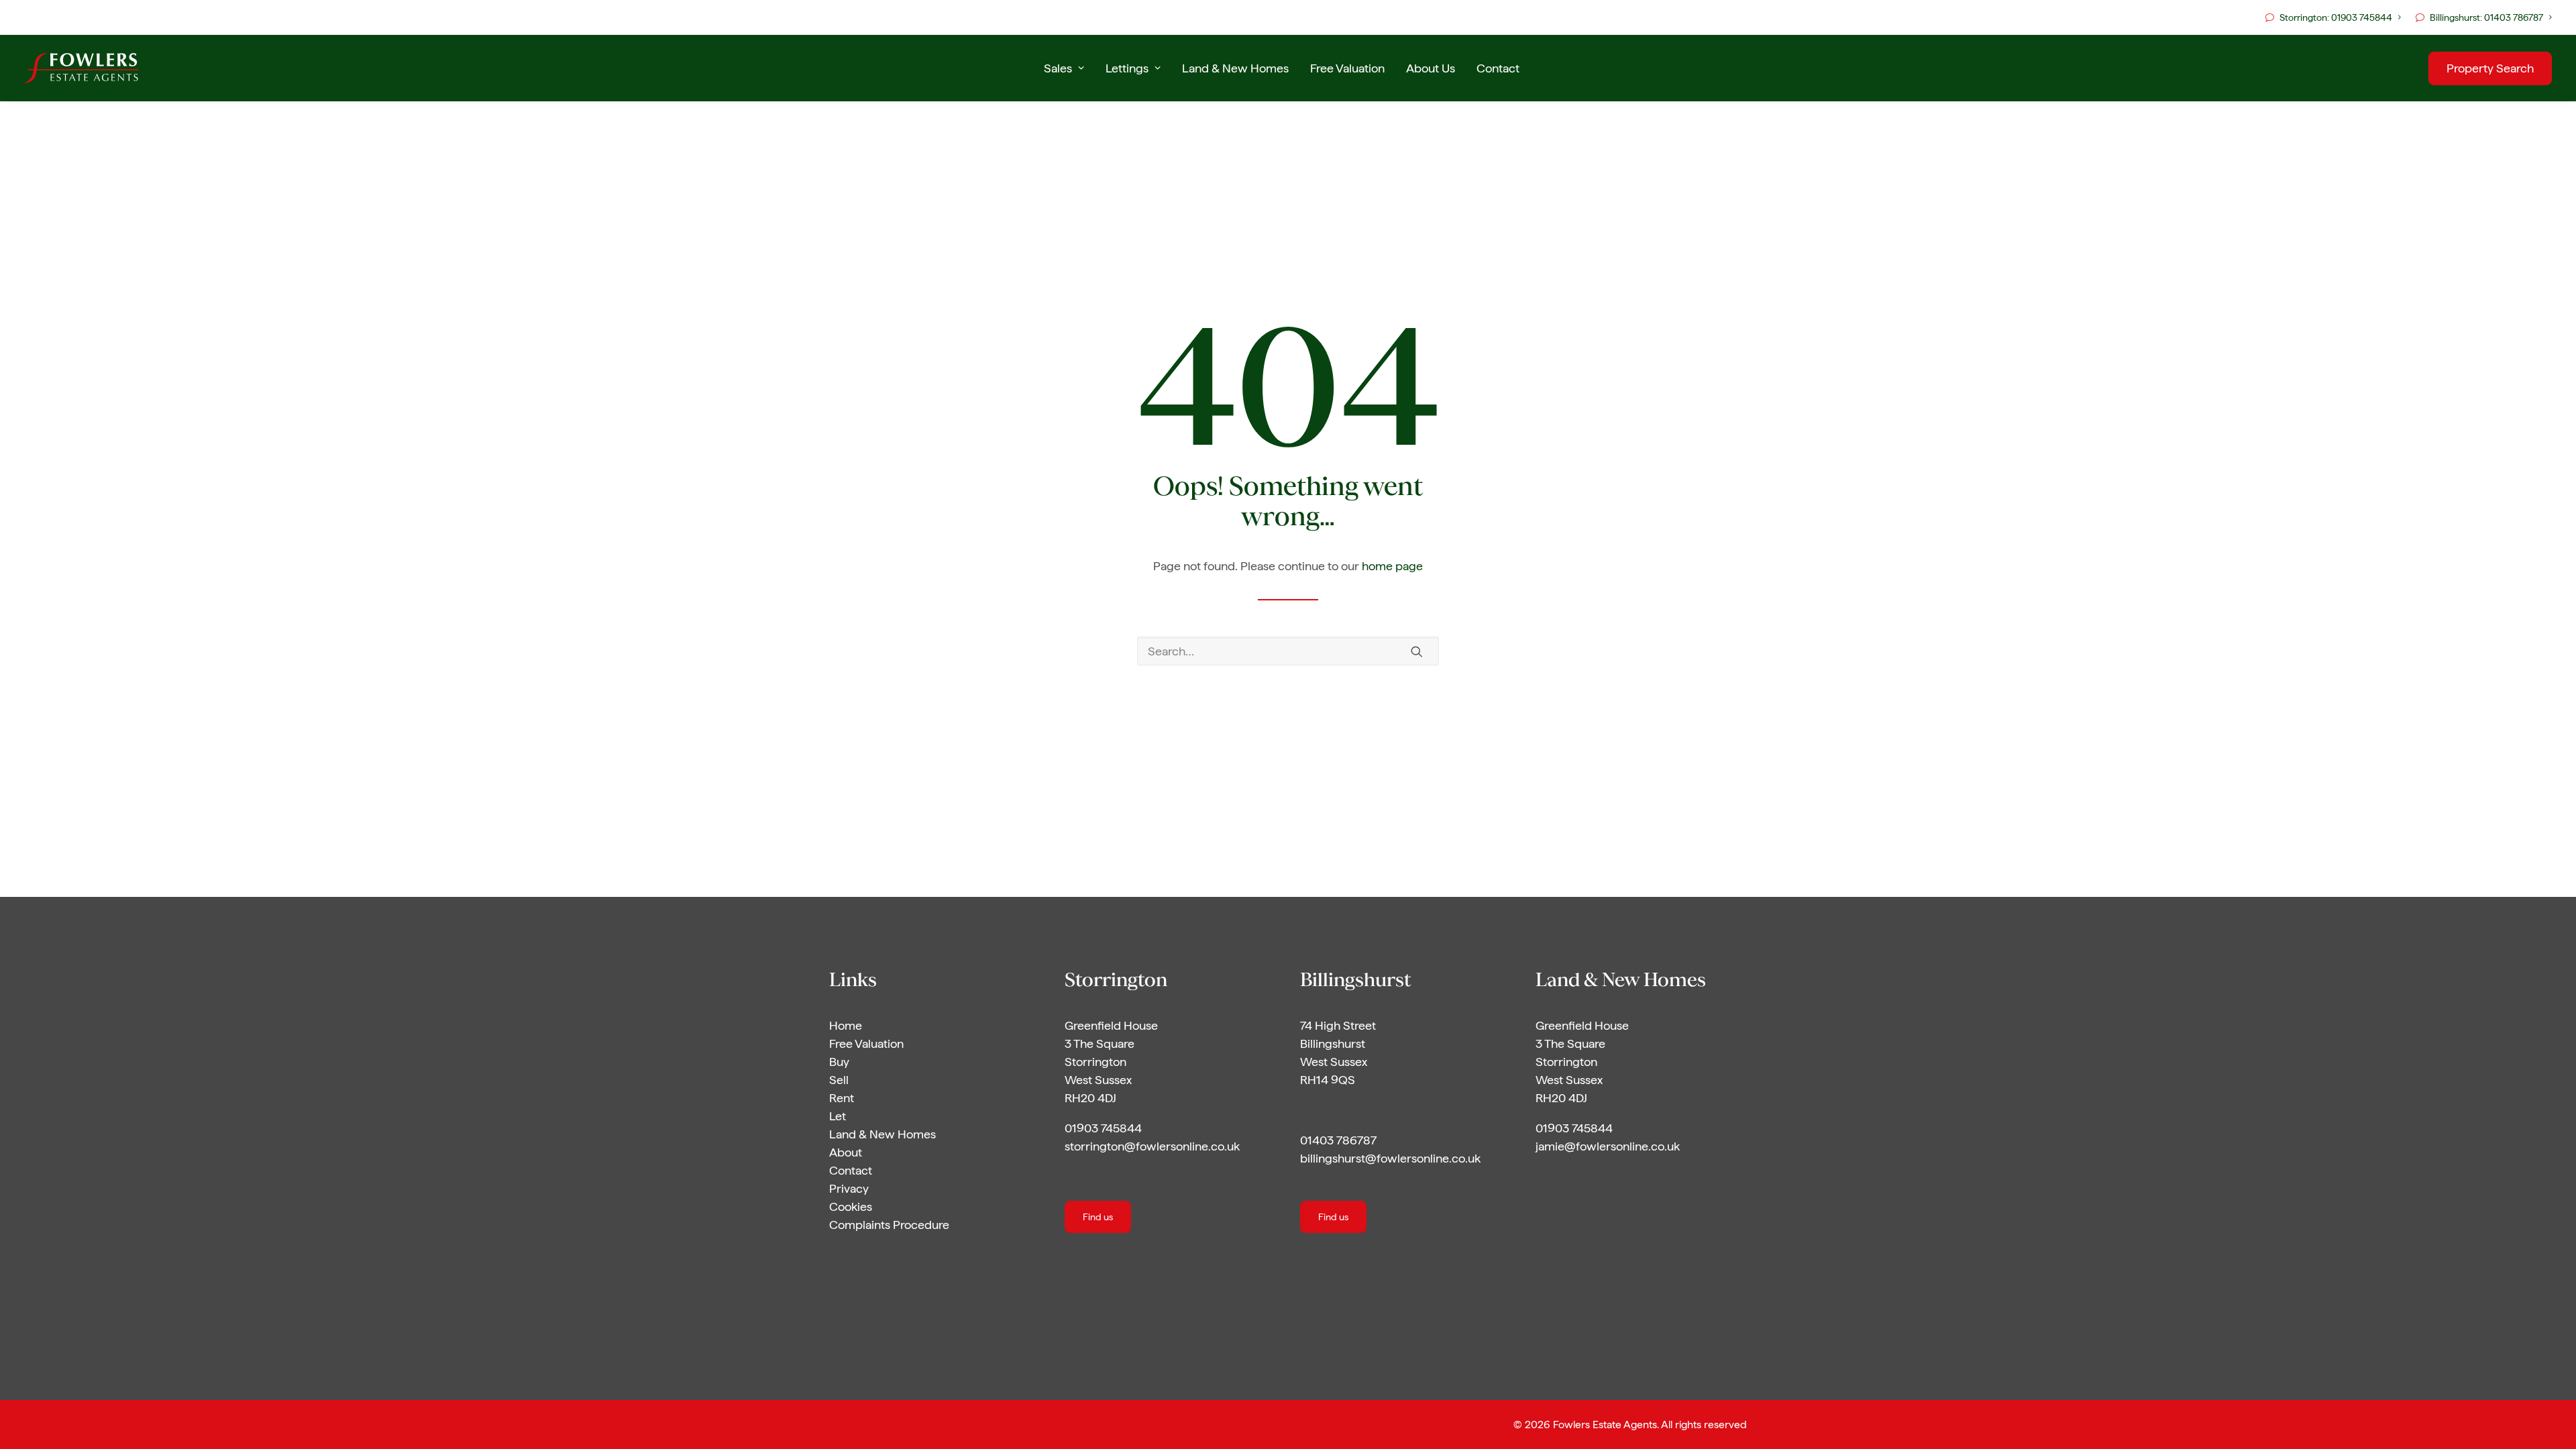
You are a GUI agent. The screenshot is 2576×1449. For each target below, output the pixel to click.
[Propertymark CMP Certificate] (974, 1365)
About (846, 1152)
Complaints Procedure (889, 1225)
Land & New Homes (1235, 68)
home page (1392, 566)
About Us (1431, 68)
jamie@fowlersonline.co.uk (1608, 1146)
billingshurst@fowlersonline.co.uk (1390, 1158)
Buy (839, 1062)
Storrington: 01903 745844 (2336, 17)
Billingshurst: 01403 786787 (2486, 17)
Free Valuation (1347, 68)
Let (838, 1116)
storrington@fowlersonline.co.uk (1152, 1146)
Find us (1098, 1217)
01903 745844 (1103, 1128)
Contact (1498, 68)
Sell (839, 1080)
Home (846, 1025)
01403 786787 (1338, 1140)
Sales (1058, 68)
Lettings (1127, 68)
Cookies (851, 1206)
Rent (842, 1098)
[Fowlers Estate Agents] (81, 68)
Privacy (849, 1188)
